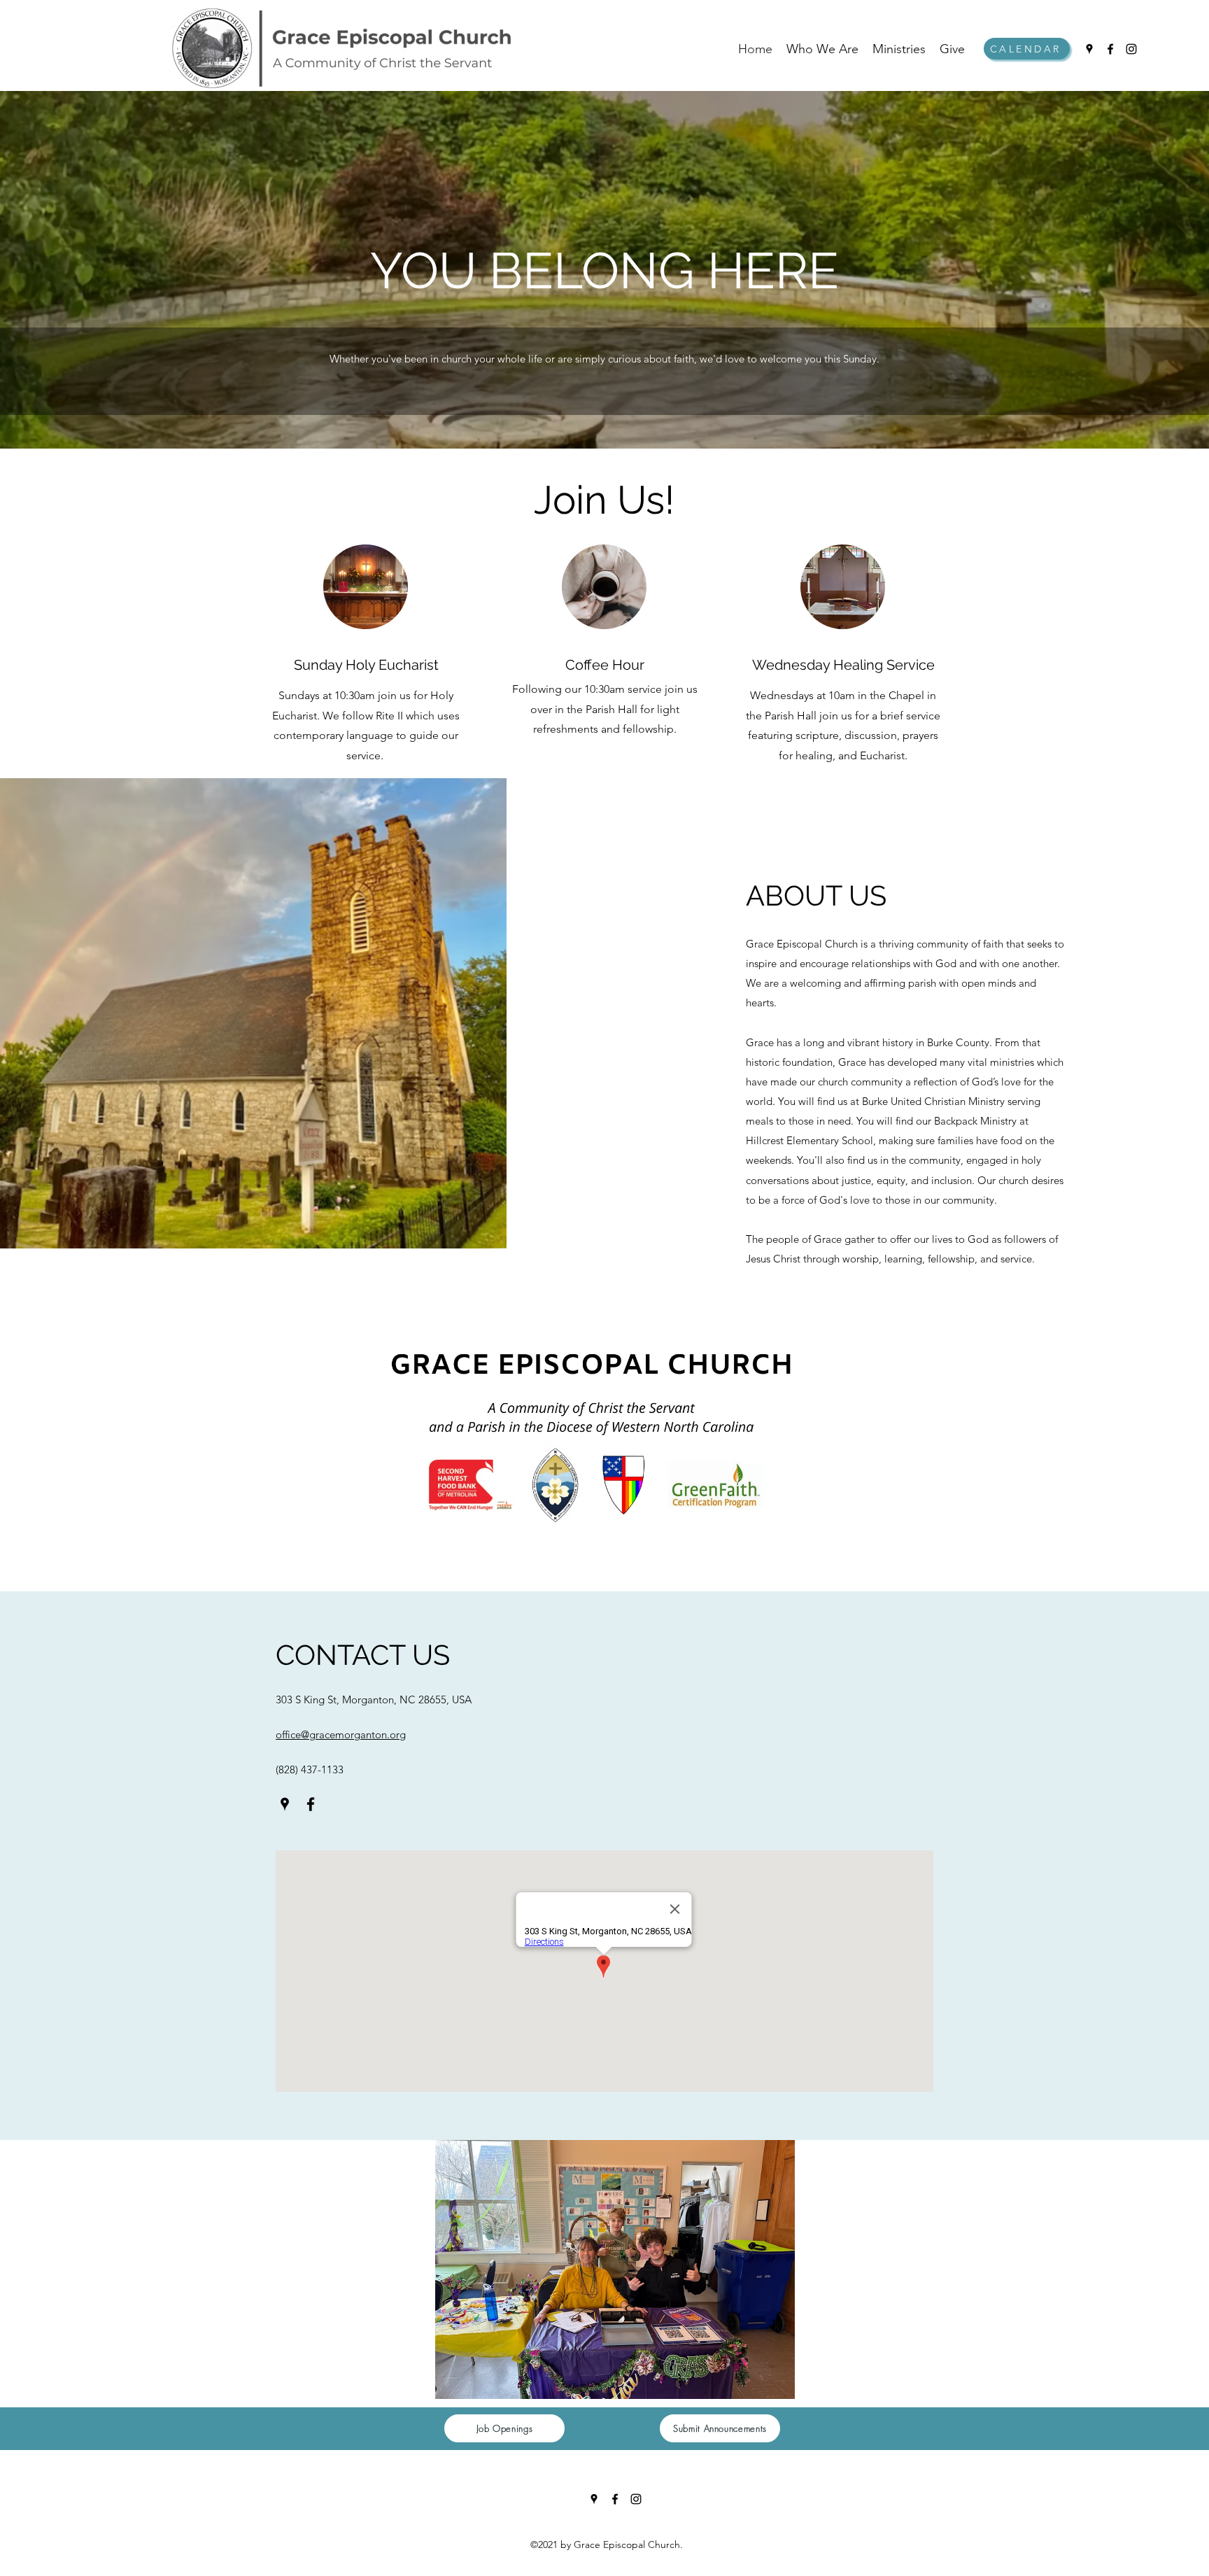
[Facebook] (1110, 49)
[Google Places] (1089, 49)
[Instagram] (1131, 49)
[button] (615, 2269)
